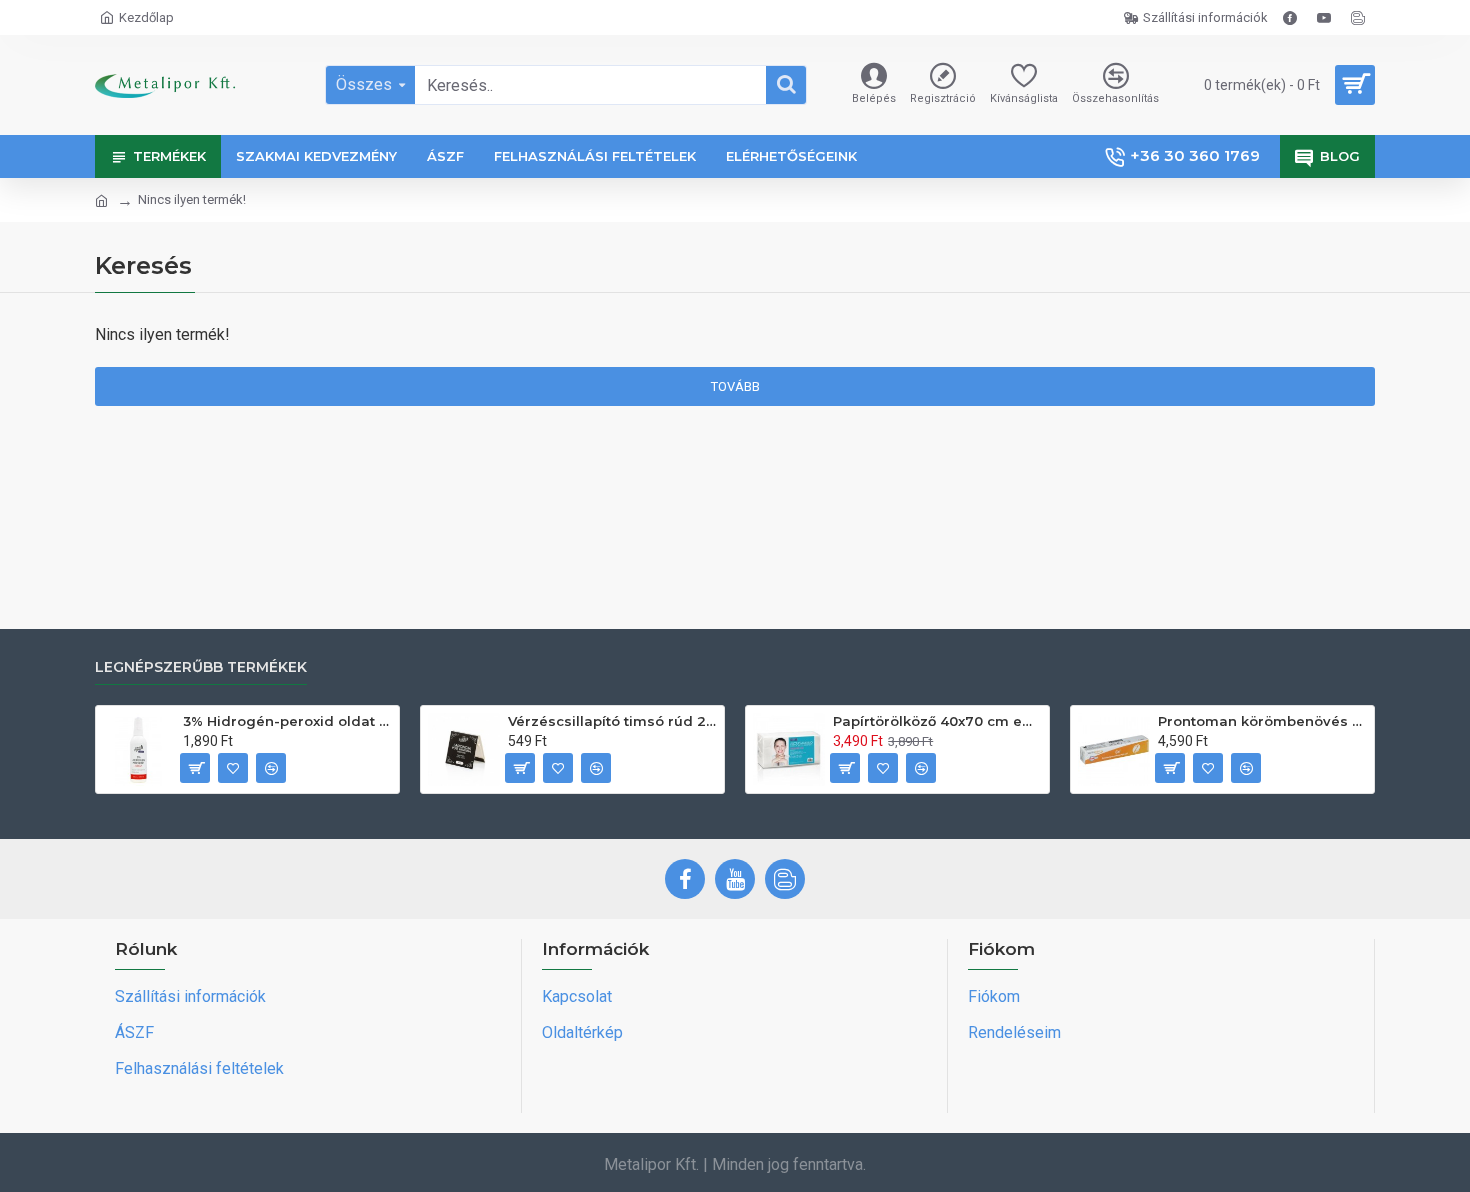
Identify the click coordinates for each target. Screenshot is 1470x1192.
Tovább (735, 386)
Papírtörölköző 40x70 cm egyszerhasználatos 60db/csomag (937, 721)
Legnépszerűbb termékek (201, 667)
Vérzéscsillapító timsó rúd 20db (612, 721)
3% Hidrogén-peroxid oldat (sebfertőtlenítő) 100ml (287, 721)
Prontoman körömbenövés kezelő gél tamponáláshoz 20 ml (1262, 721)
